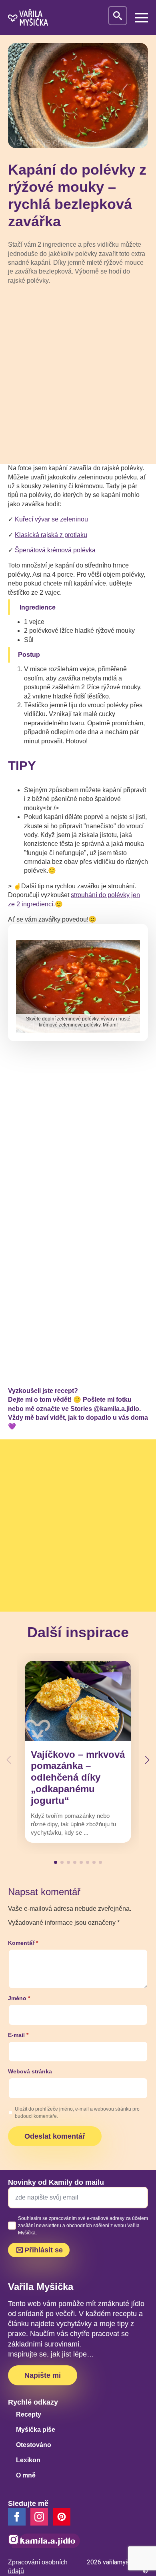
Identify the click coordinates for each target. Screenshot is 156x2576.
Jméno (19, 1998)
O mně (26, 2475)
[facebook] (17, 2517)
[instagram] (39, 2517)
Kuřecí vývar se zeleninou (51, 519)
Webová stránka (30, 2071)
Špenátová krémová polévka (55, 550)
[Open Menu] (142, 18)
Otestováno (34, 2445)
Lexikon (28, 2460)
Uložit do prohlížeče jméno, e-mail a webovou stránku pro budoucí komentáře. (77, 2113)
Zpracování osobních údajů (38, 2567)
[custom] (62, 2517)
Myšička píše (36, 2430)
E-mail (18, 2035)
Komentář (23, 1943)
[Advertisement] (78, 374)
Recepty (29, 2414)
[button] (147, 1760)
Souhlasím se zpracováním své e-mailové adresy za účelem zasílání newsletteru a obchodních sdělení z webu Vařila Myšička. (83, 2226)
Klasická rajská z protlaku (51, 535)
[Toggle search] (118, 16)
